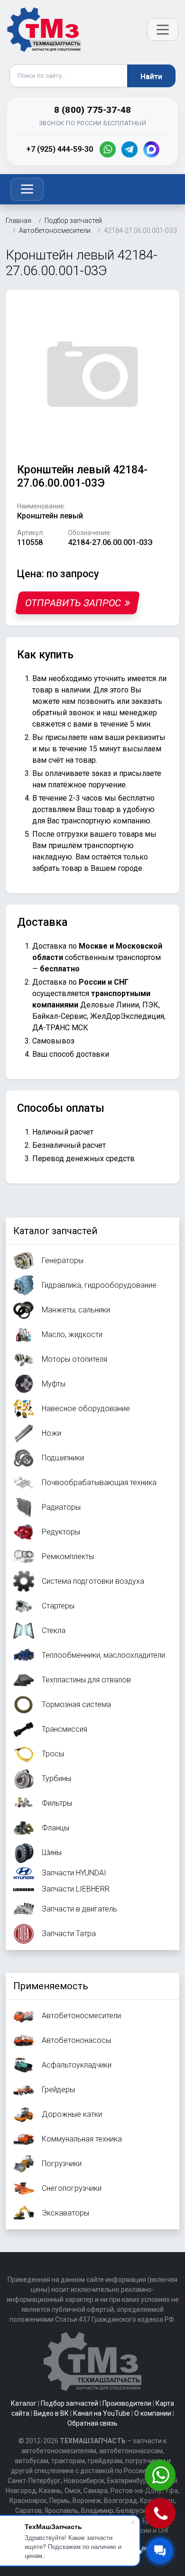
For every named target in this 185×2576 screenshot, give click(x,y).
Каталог (24, 2403)
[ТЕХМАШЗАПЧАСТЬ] (45, 29)
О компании (153, 2413)
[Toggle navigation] (27, 189)
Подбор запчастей (69, 2403)
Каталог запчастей (55, 1231)
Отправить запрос (73, 603)
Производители (127, 2403)
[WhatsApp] (108, 149)
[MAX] (151, 149)
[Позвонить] (161, 2514)
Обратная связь (92, 2423)
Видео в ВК (51, 2413)
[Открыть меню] (163, 29)
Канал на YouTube (102, 2413)
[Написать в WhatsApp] (161, 2476)
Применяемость (51, 1986)
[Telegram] (129, 149)
